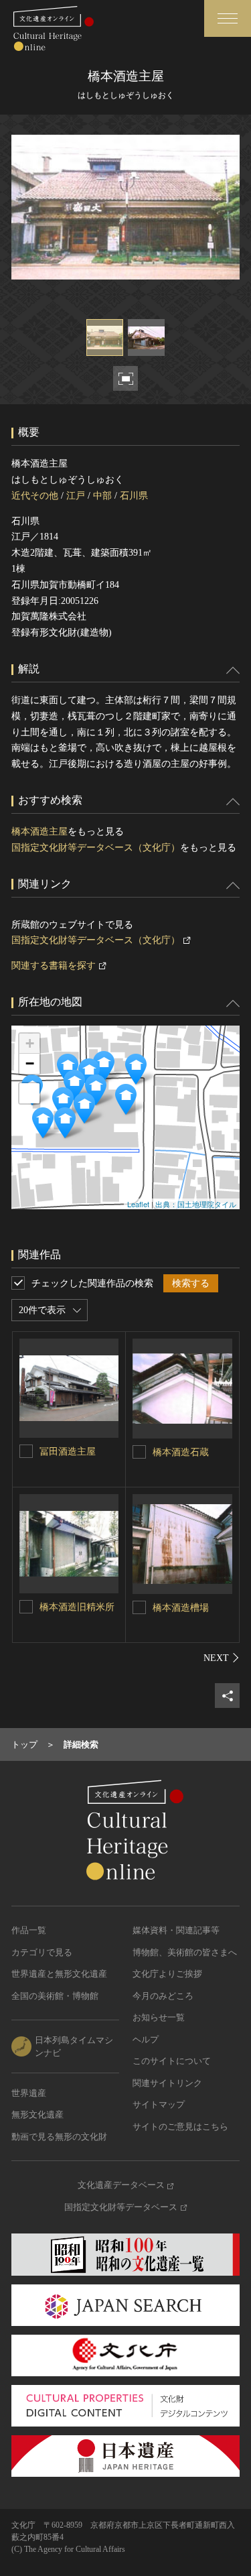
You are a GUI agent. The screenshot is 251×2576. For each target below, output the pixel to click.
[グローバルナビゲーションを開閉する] (228, 18)
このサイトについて (172, 2061)
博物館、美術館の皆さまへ (185, 1952)
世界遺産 (29, 2093)
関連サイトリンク (167, 2083)
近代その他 (35, 496)
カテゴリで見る (42, 1952)
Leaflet (138, 1204)
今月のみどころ (163, 1996)
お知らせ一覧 (159, 2017)
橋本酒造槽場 (181, 1608)
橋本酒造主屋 (39, 832)
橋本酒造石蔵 (181, 1452)
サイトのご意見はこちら (180, 2127)
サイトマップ (159, 2104)
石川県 (134, 496)
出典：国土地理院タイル (196, 1204)
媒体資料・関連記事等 (176, 1930)
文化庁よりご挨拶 (167, 1974)
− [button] (30, 1063)
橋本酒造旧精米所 (77, 1607)
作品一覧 (29, 1930)
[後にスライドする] (222, 1658)
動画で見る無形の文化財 (59, 2137)
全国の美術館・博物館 (55, 1996)
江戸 (76, 496)
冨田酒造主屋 (68, 1452)
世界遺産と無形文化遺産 (59, 1974)
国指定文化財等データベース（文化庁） (96, 848)
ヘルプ (146, 2039)
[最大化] (29, 1093)
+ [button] (30, 1043)
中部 (102, 496)
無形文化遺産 (37, 2114)
